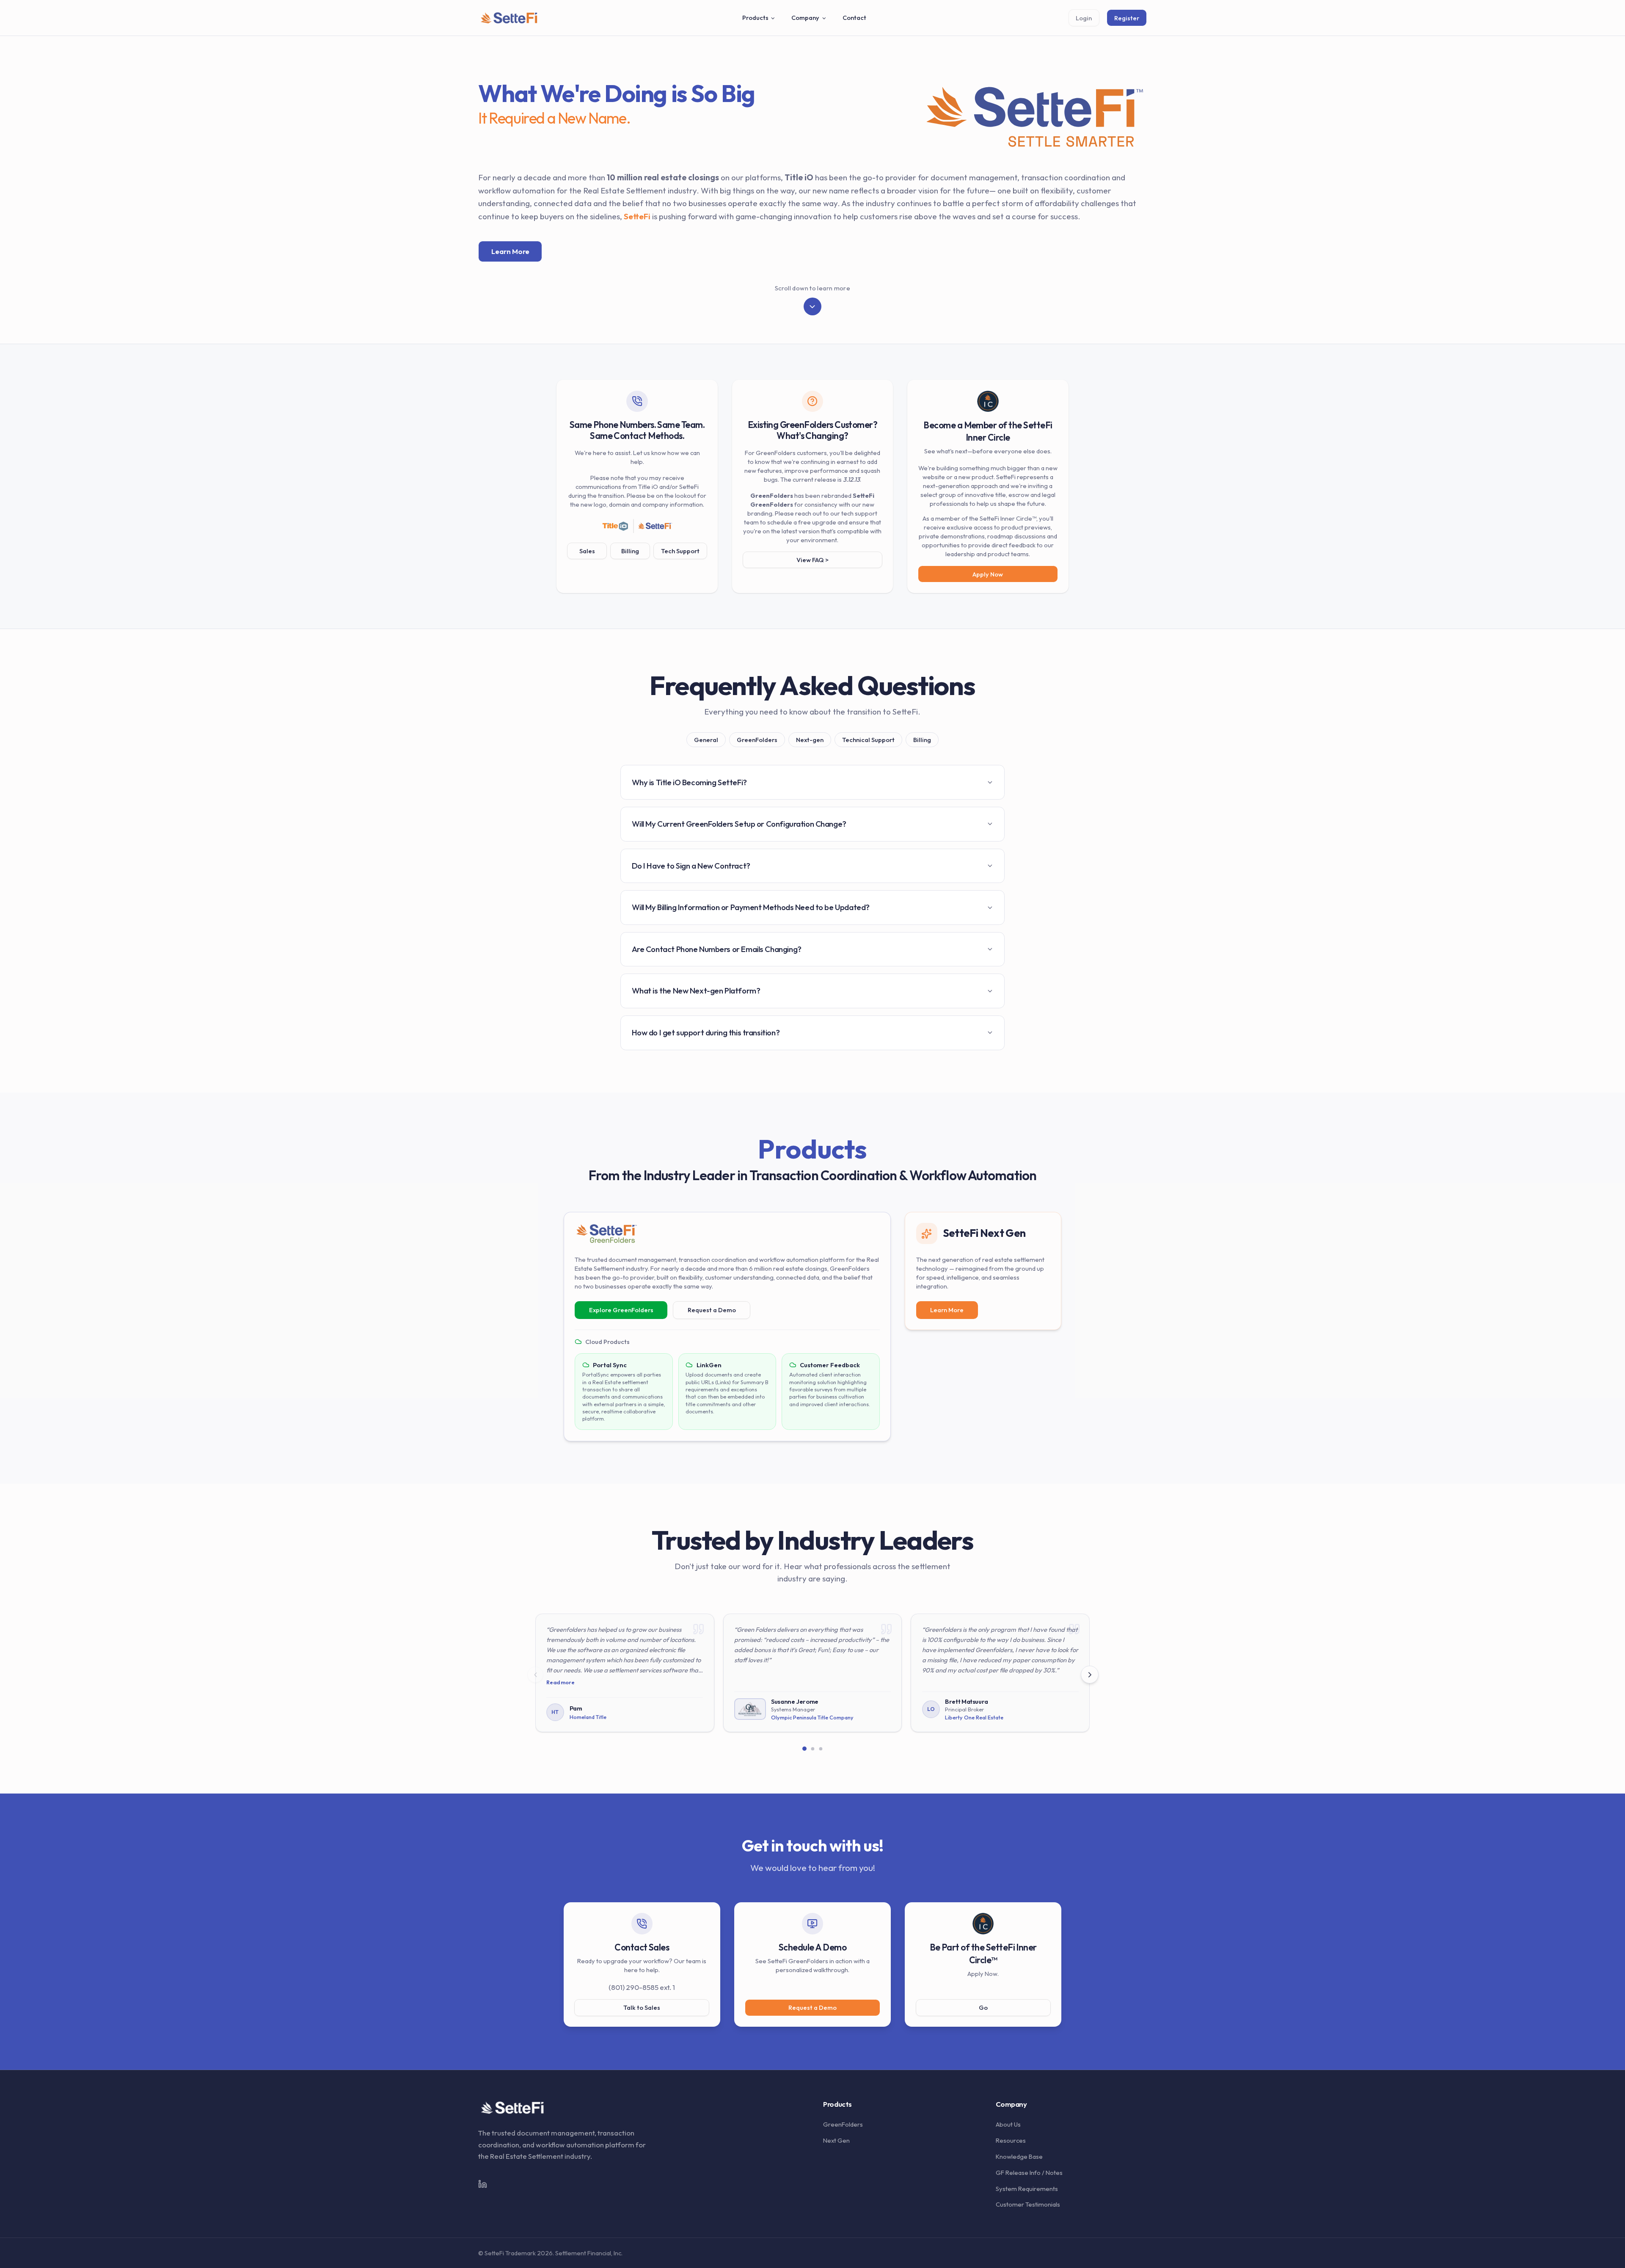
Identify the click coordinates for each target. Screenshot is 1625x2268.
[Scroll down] (812, 306)
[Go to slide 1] (805, 1749)
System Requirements (1027, 2189)
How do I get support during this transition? (706, 1032)
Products (755, 18)
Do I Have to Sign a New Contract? (691, 866)
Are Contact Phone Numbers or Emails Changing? (717, 949)
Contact (854, 18)
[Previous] (535, 1675)
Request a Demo (712, 1310)
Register (1127, 18)
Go (983, 2007)
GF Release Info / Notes (1029, 2173)
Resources (1011, 2140)
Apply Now (988, 574)
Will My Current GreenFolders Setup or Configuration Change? (739, 824)
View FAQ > (812, 560)
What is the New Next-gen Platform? (696, 991)
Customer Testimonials (1028, 2204)
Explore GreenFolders (621, 1310)
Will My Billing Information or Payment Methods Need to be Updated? (751, 907)
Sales (587, 551)
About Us (1008, 2124)
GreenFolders (757, 740)
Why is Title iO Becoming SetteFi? (689, 782)
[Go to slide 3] (820, 1748)
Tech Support (680, 551)
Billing (630, 551)
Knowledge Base (1019, 2156)
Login (1084, 18)
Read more (560, 1682)
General (706, 740)
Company (805, 18)
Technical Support (868, 740)
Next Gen (836, 2140)
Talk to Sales (642, 2007)
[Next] (1090, 1675)
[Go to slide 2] (812, 1748)
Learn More (510, 251)
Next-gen (810, 740)
